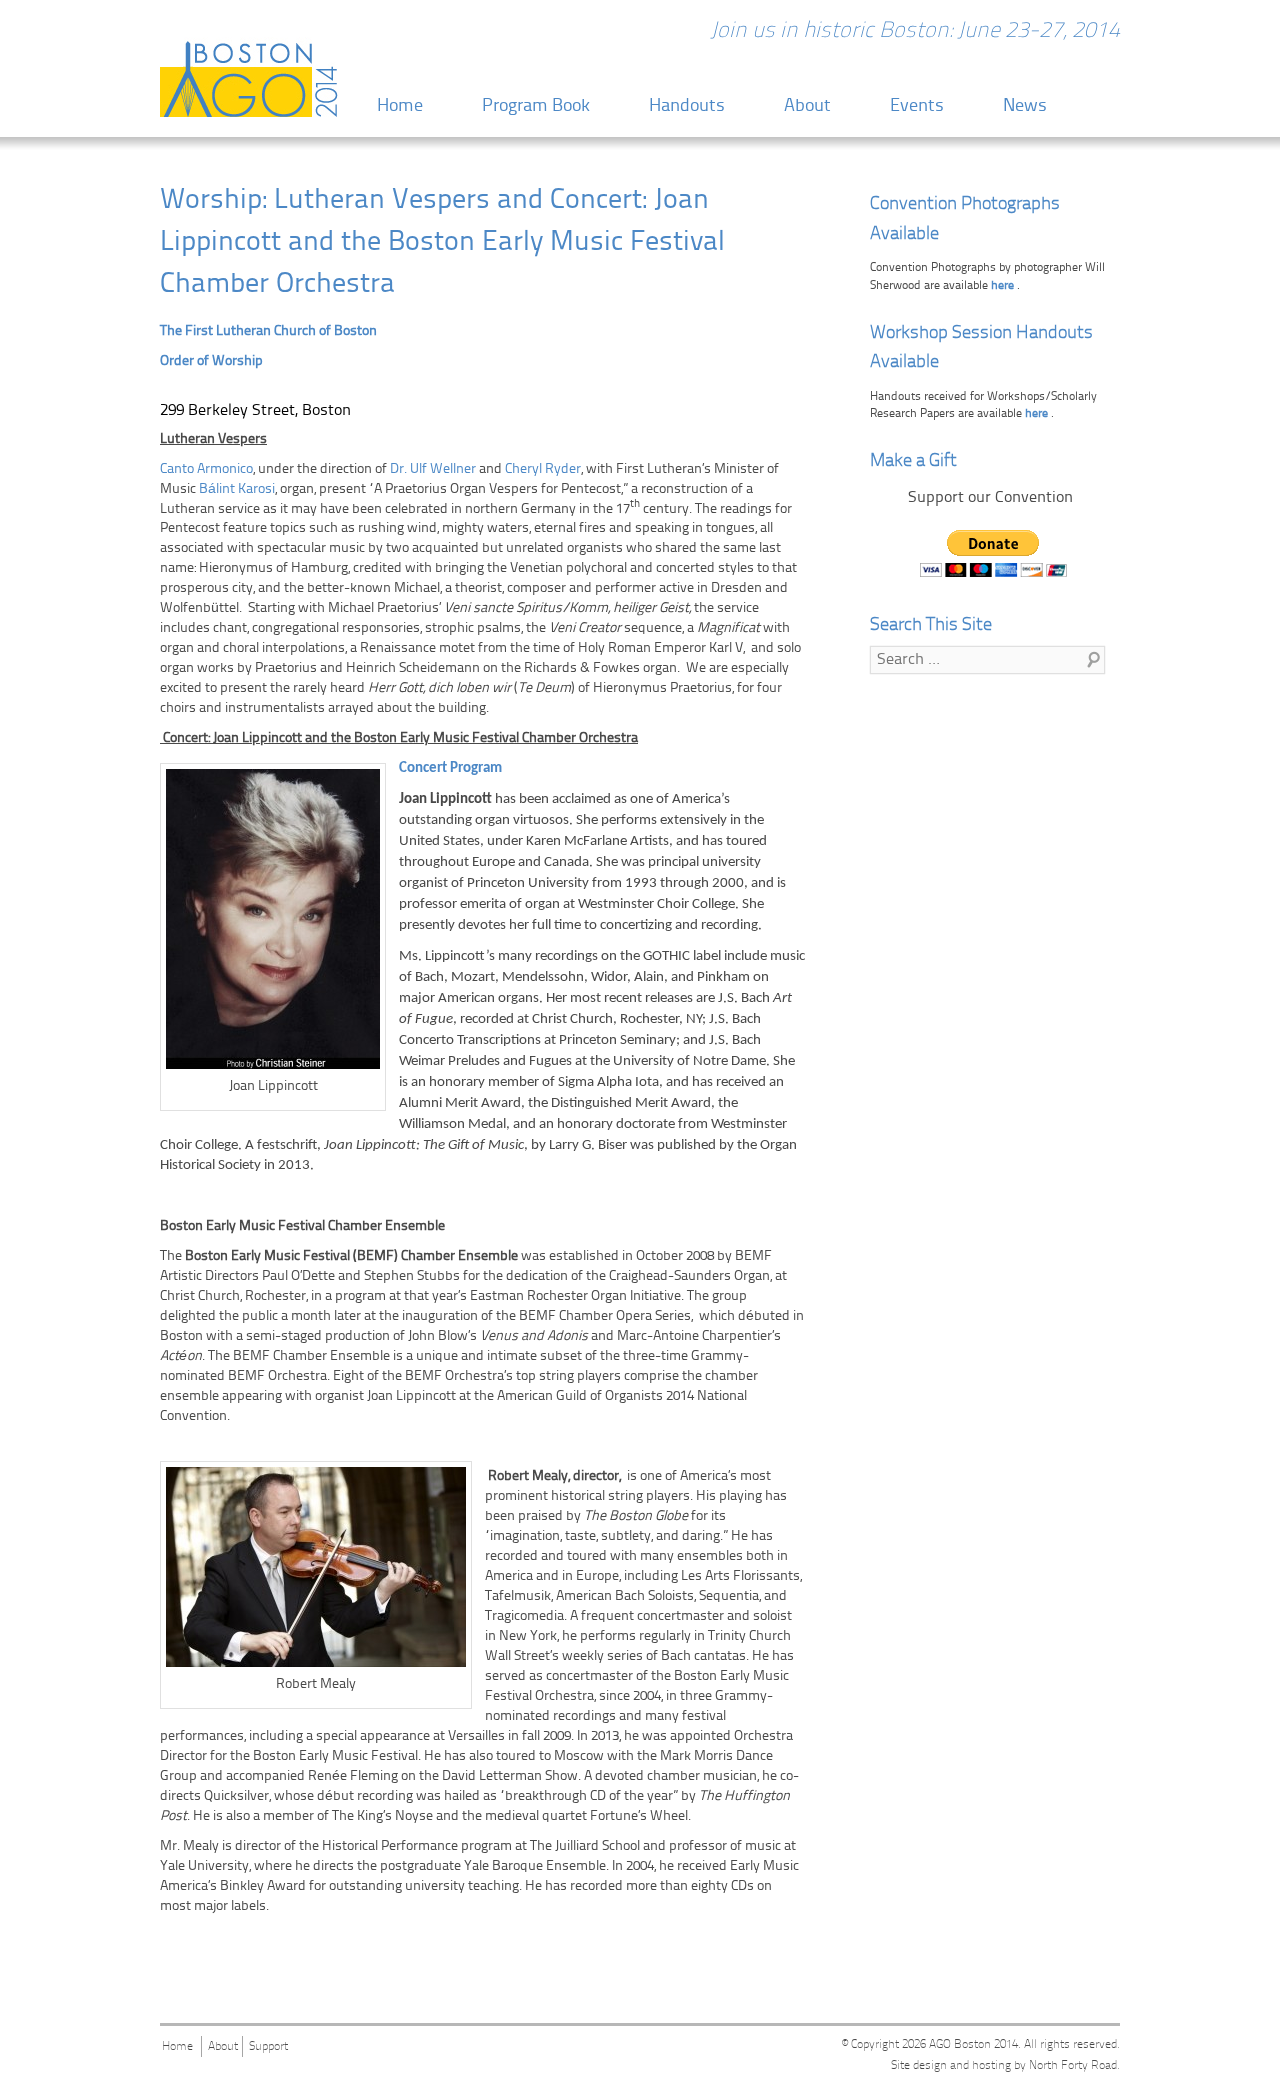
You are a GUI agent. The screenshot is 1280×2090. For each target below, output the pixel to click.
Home (400, 106)
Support (268, 2047)
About (807, 106)
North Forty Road (1073, 2066)
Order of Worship (211, 361)
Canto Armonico (206, 469)
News (1025, 106)
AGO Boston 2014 (973, 2045)
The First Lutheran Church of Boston (268, 331)
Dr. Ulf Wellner (433, 469)
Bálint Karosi (237, 489)
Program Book (536, 106)
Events (917, 106)
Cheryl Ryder (543, 469)
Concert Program (450, 768)
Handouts (687, 106)
